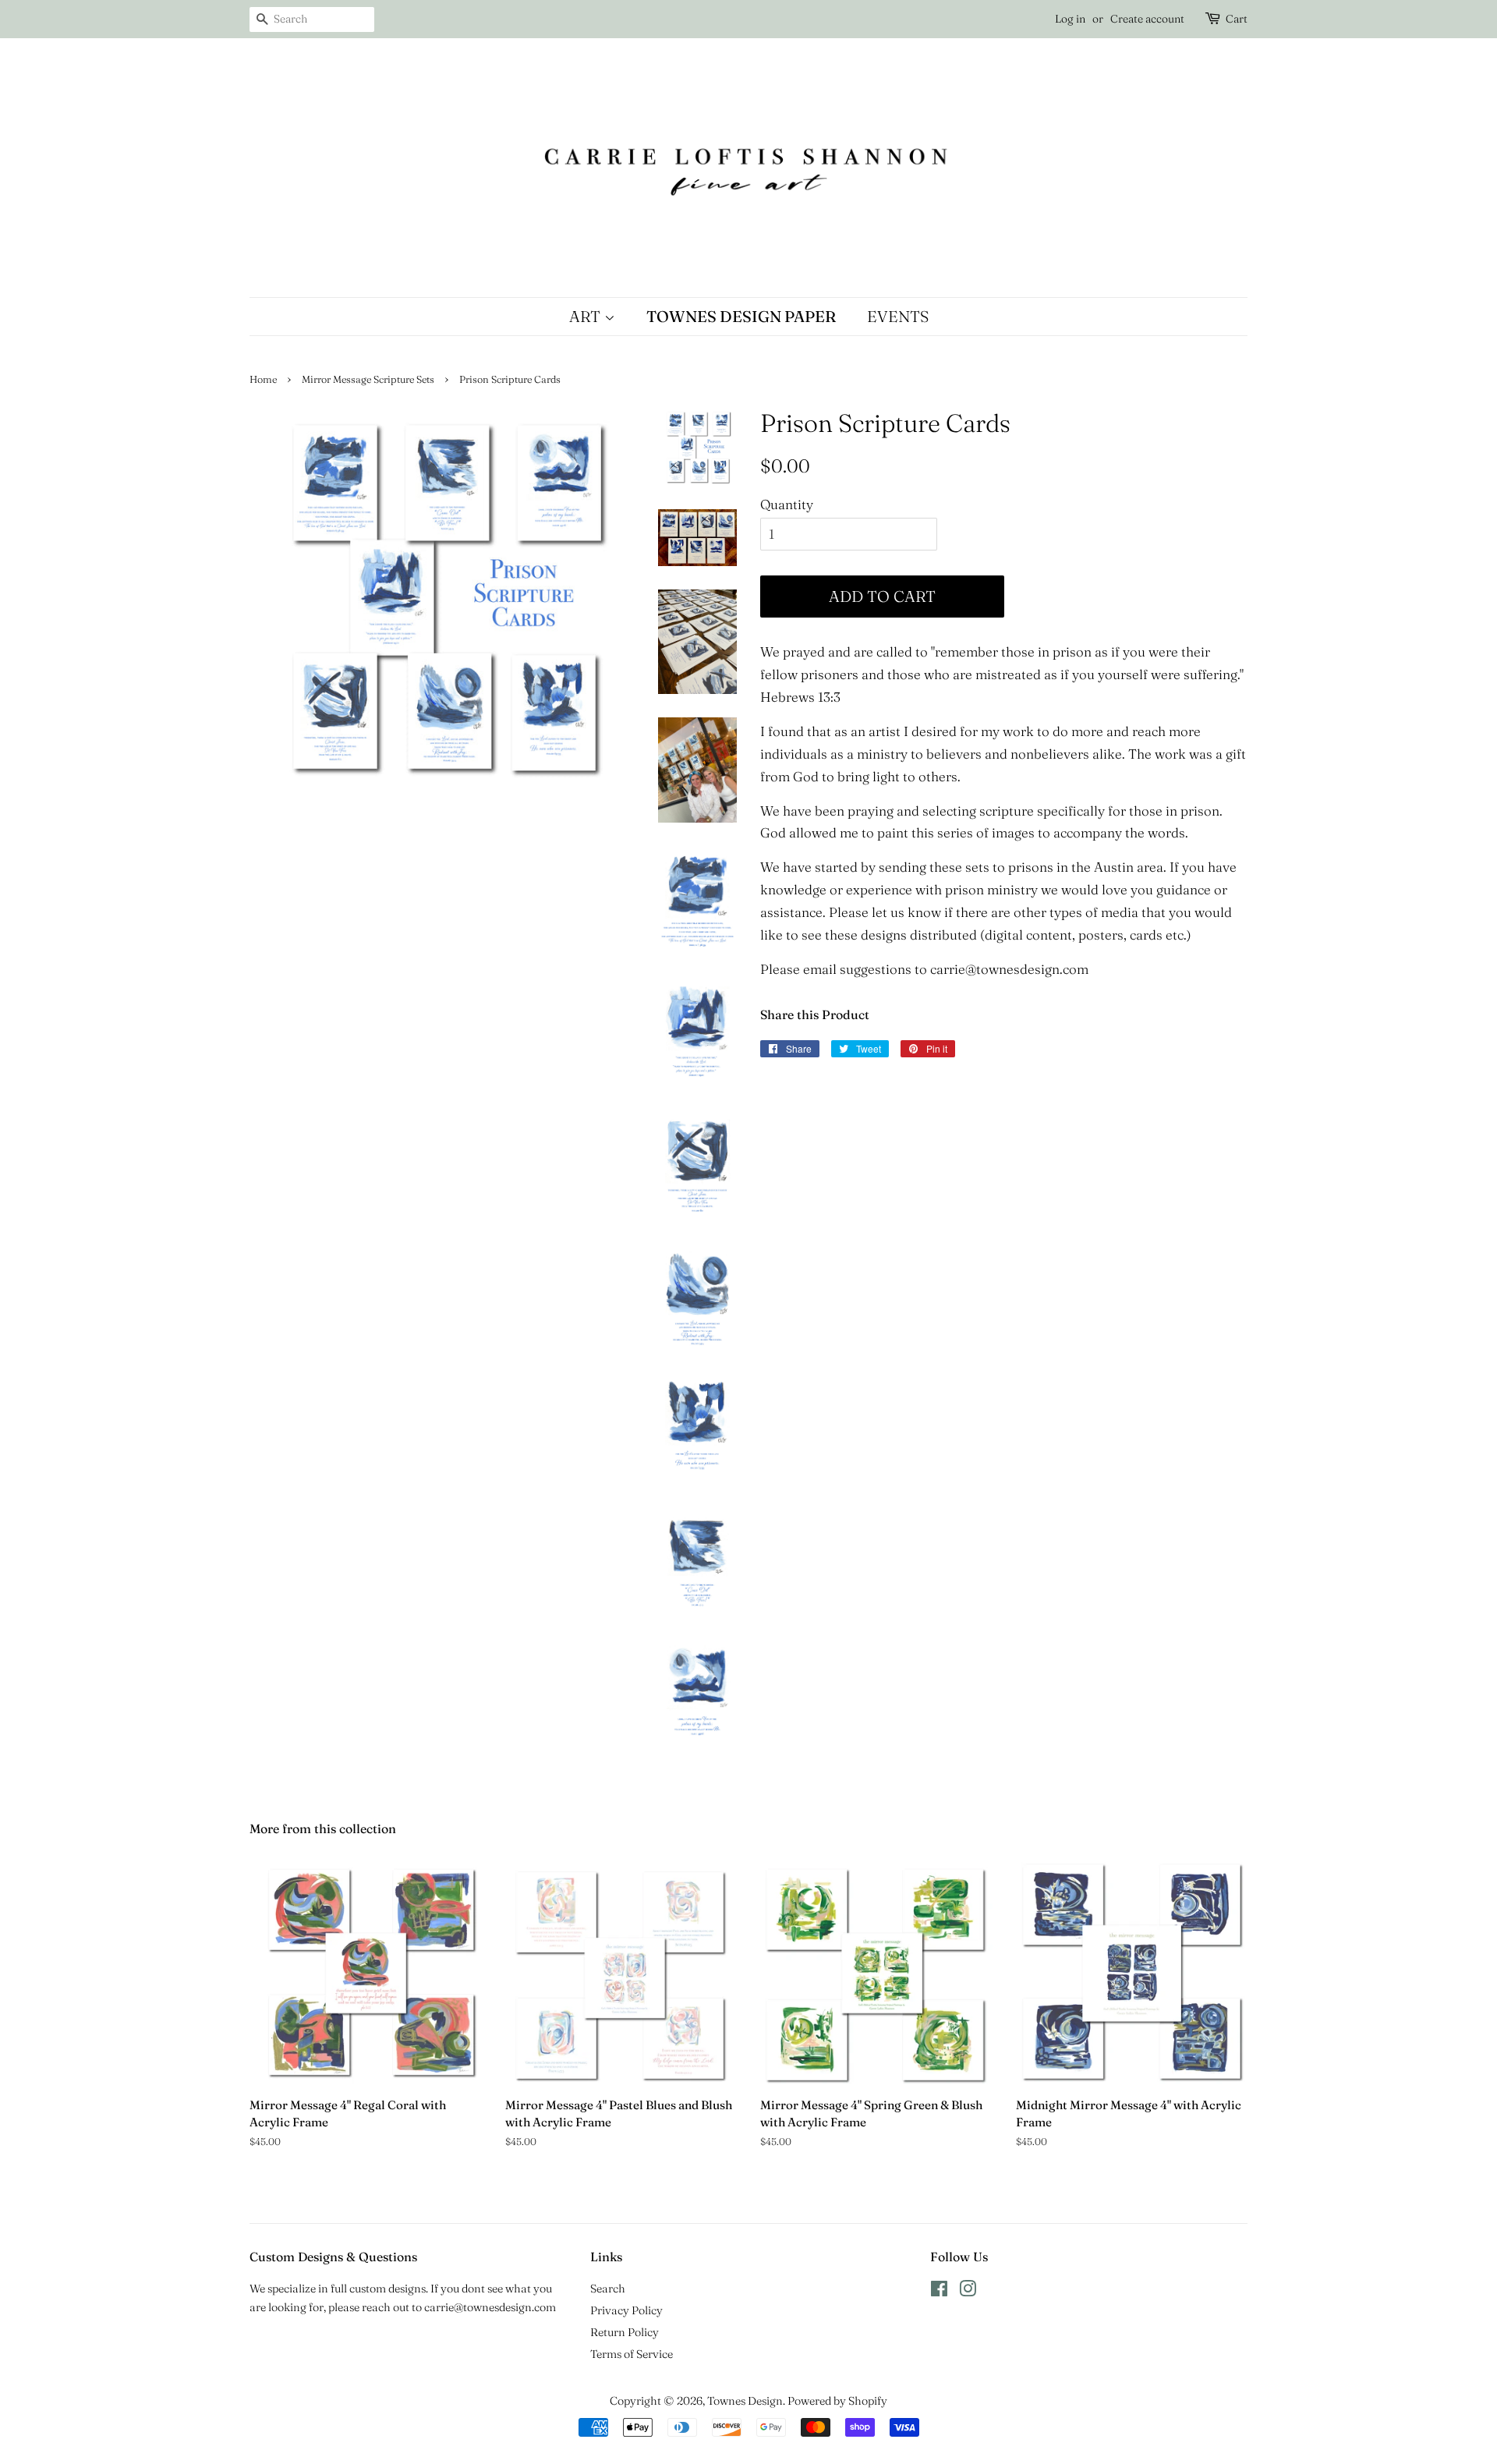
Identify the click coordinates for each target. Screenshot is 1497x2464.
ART (587, 316)
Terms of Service (632, 2354)
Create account (1147, 19)
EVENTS (898, 316)
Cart (1237, 19)
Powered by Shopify (837, 2401)
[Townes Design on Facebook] (939, 2292)
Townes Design (745, 2401)
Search (608, 2289)
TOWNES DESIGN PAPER (741, 316)
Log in (1070, 19)
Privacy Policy (626, 2310)
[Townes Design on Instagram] (968, 2292)
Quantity (787, 504)
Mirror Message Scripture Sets (368, 379)
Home (263, 379)
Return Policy (625, 2332)
